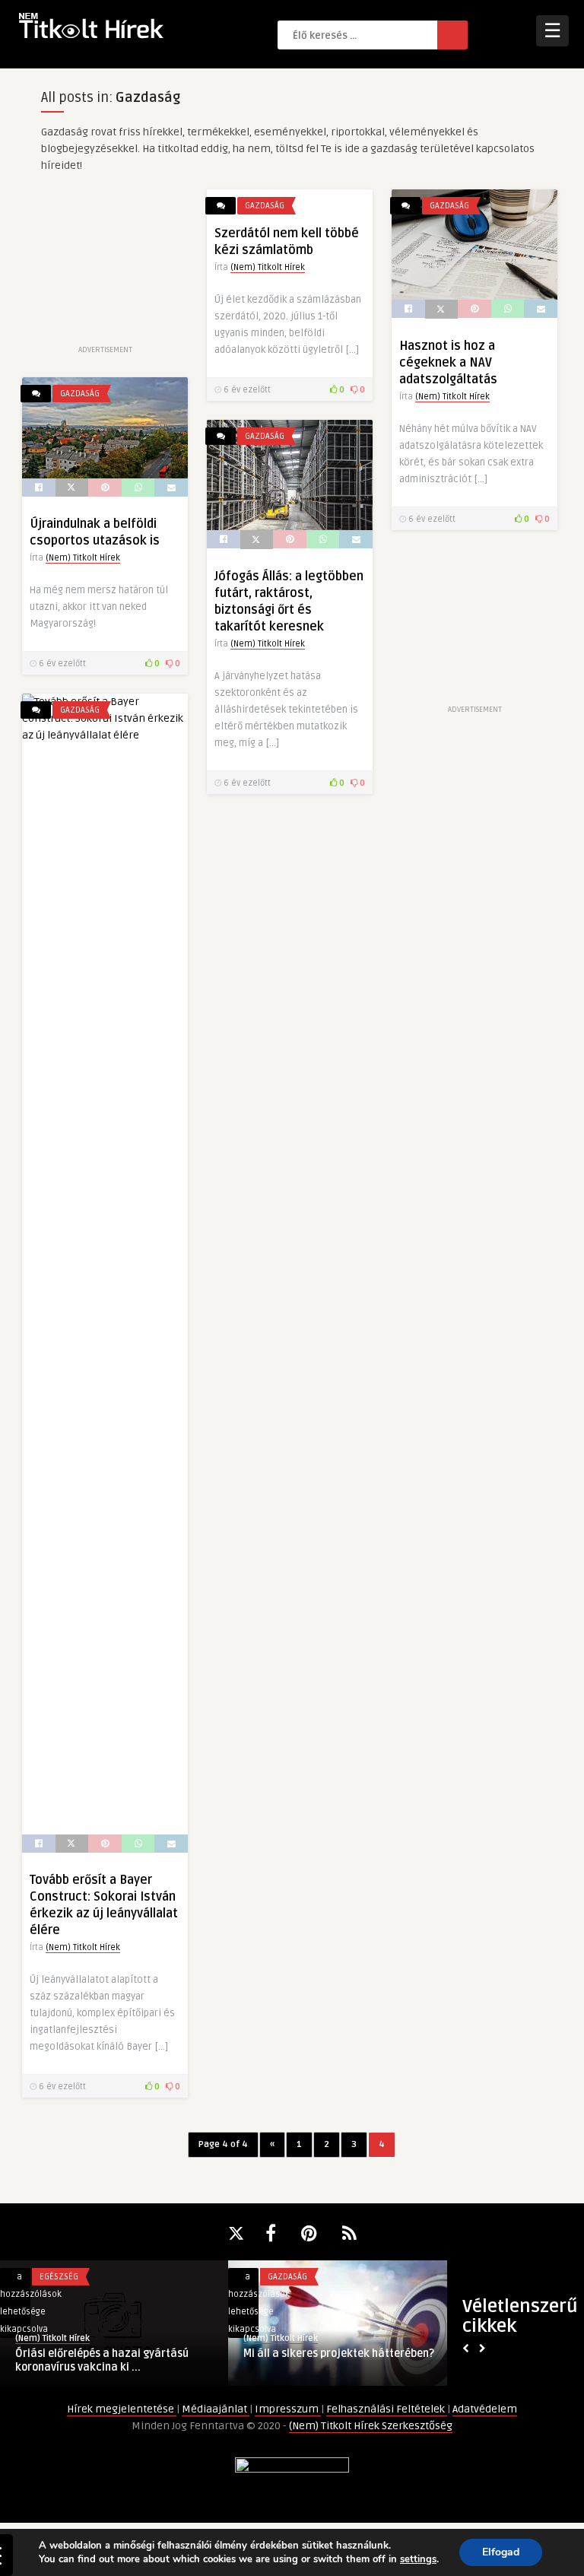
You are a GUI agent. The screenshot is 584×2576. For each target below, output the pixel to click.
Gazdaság (265, 206)
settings (418, 2559)
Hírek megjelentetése (122, 2409)
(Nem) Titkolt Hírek (268, 267)
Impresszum (288, 2409)
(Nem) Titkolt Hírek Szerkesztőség (371, 2426)
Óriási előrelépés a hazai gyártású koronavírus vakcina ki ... (102, 2360)
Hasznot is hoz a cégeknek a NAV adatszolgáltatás (448, 363)
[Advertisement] (105, 265)
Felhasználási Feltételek (387, 2409)
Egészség (59, 2277)
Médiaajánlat (216, 2409)
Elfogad (501, 2552)
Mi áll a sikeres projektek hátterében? (339, 2354)
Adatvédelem (485, 2409)
